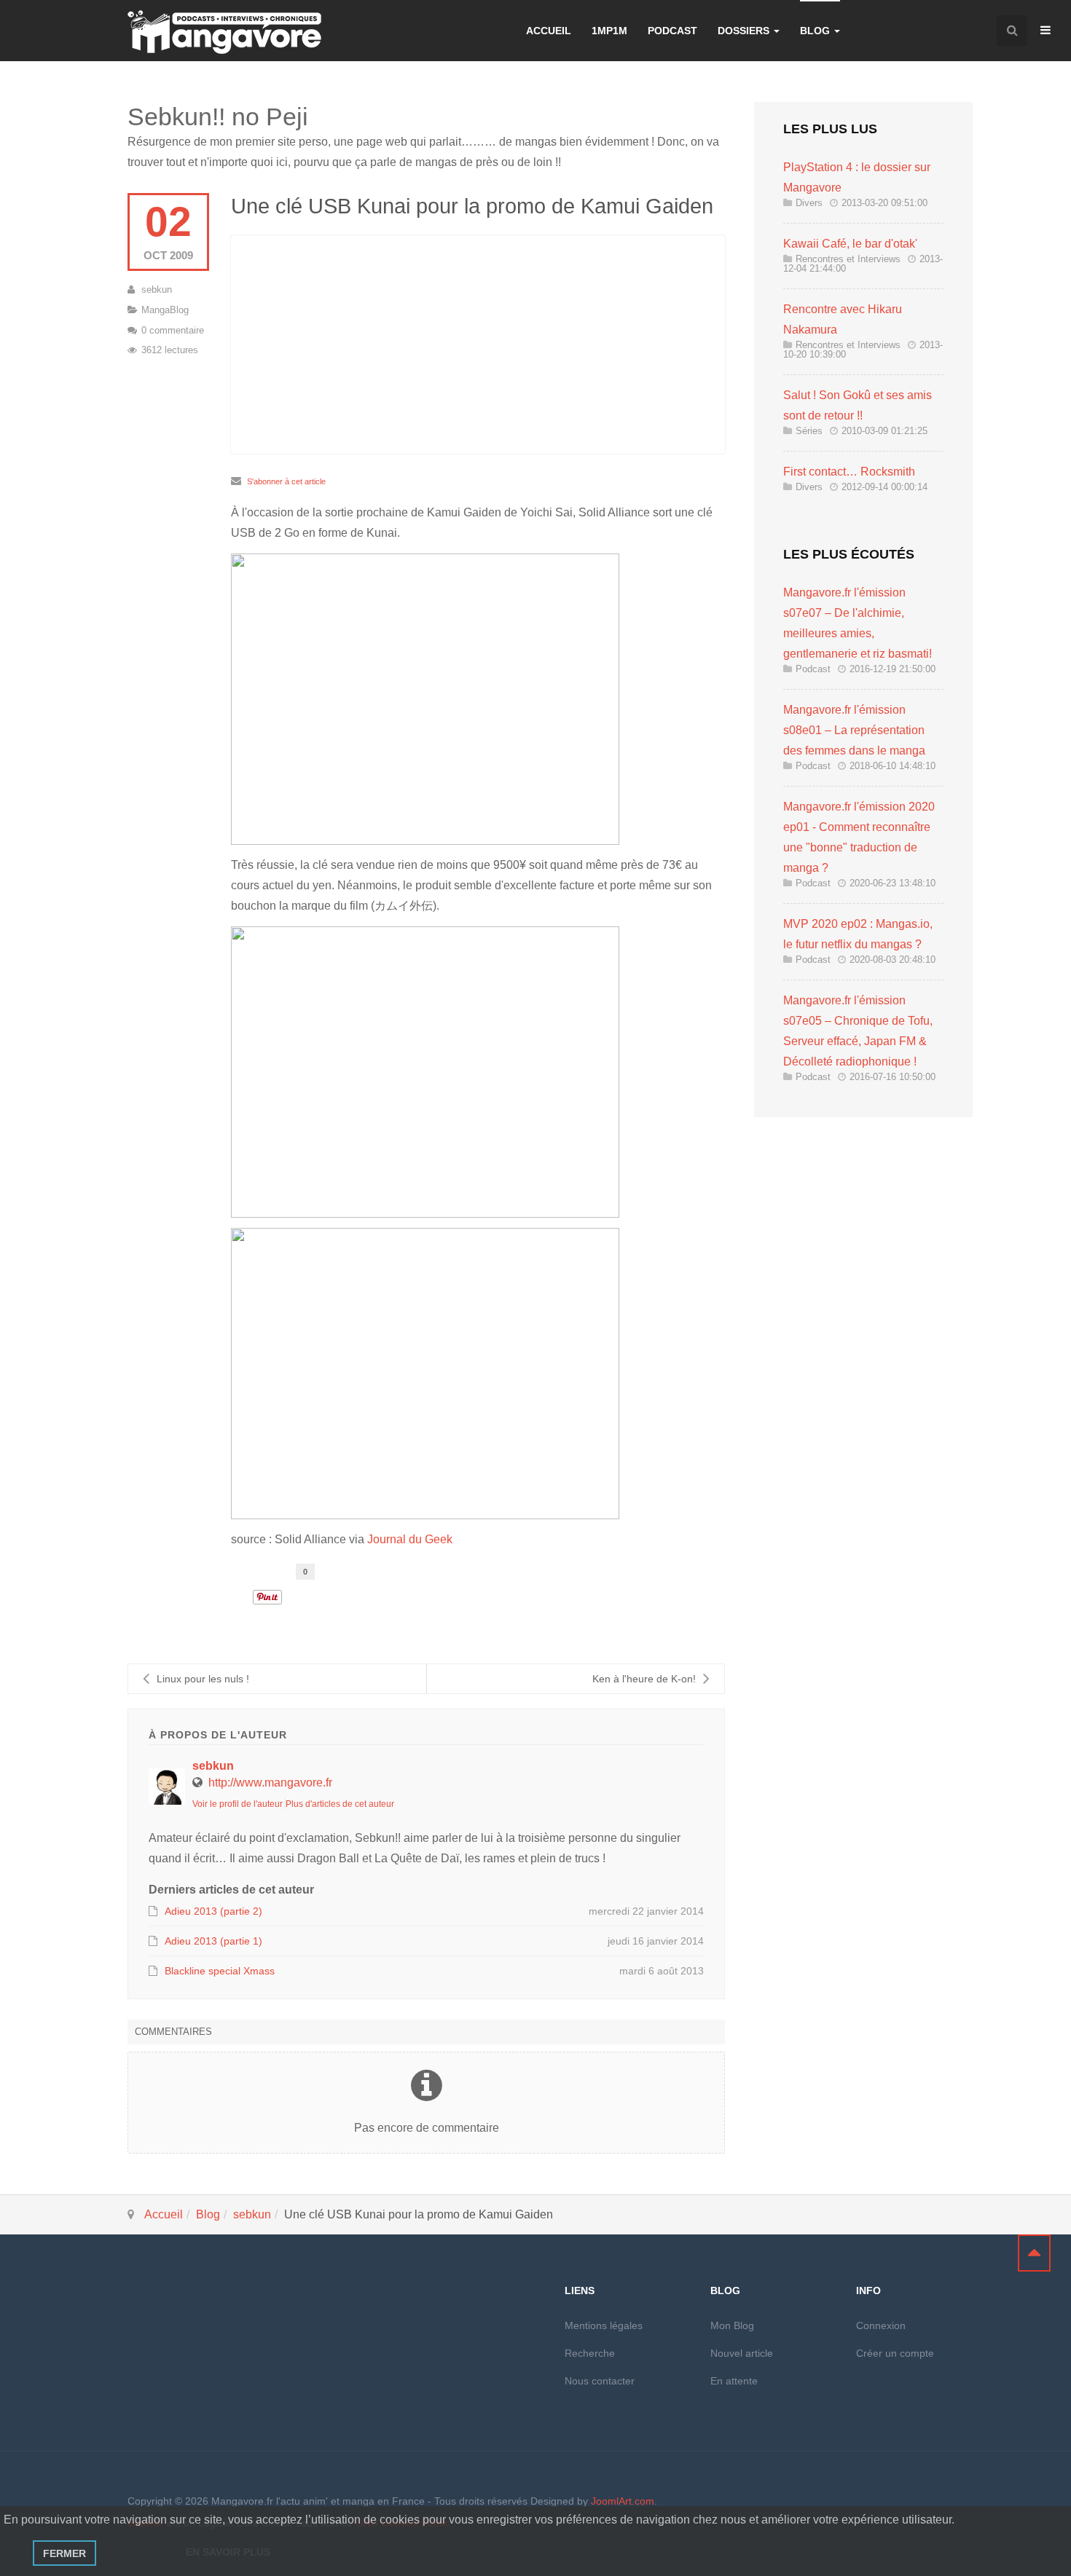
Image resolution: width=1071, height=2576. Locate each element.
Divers (809, 203)
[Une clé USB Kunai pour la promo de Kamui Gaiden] (478, 344)
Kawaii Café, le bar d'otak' (850, 244)
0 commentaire (173, 330)
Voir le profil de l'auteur (238, 1804)
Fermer (64, 2553)
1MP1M (609, 31)
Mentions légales (604, 2325)
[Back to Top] (1034, 2253)
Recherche (590, 2353)
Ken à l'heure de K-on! (644, 1679)
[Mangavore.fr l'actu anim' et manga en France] (224, 32)
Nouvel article (742, 2353)
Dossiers (745, 31)
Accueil (549, 31)
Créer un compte (895, 2353)
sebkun (157, 289)
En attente (734, 2381)
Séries (809, 431)
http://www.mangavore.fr (270, 1783)
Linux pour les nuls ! (203, 1679)
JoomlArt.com (623, 2501)
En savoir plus (228, 2552)
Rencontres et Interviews (848, 259)
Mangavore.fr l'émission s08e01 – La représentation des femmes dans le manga (854, 730)
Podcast (672, 31)
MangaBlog (165, 310)
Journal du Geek (410, 1539)
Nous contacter (600, 2381)
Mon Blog (732, 2325)
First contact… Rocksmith (849, 472)
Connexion (881, 2325)
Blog (816, 31)
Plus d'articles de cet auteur (340, 1804)
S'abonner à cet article (286, 481)
